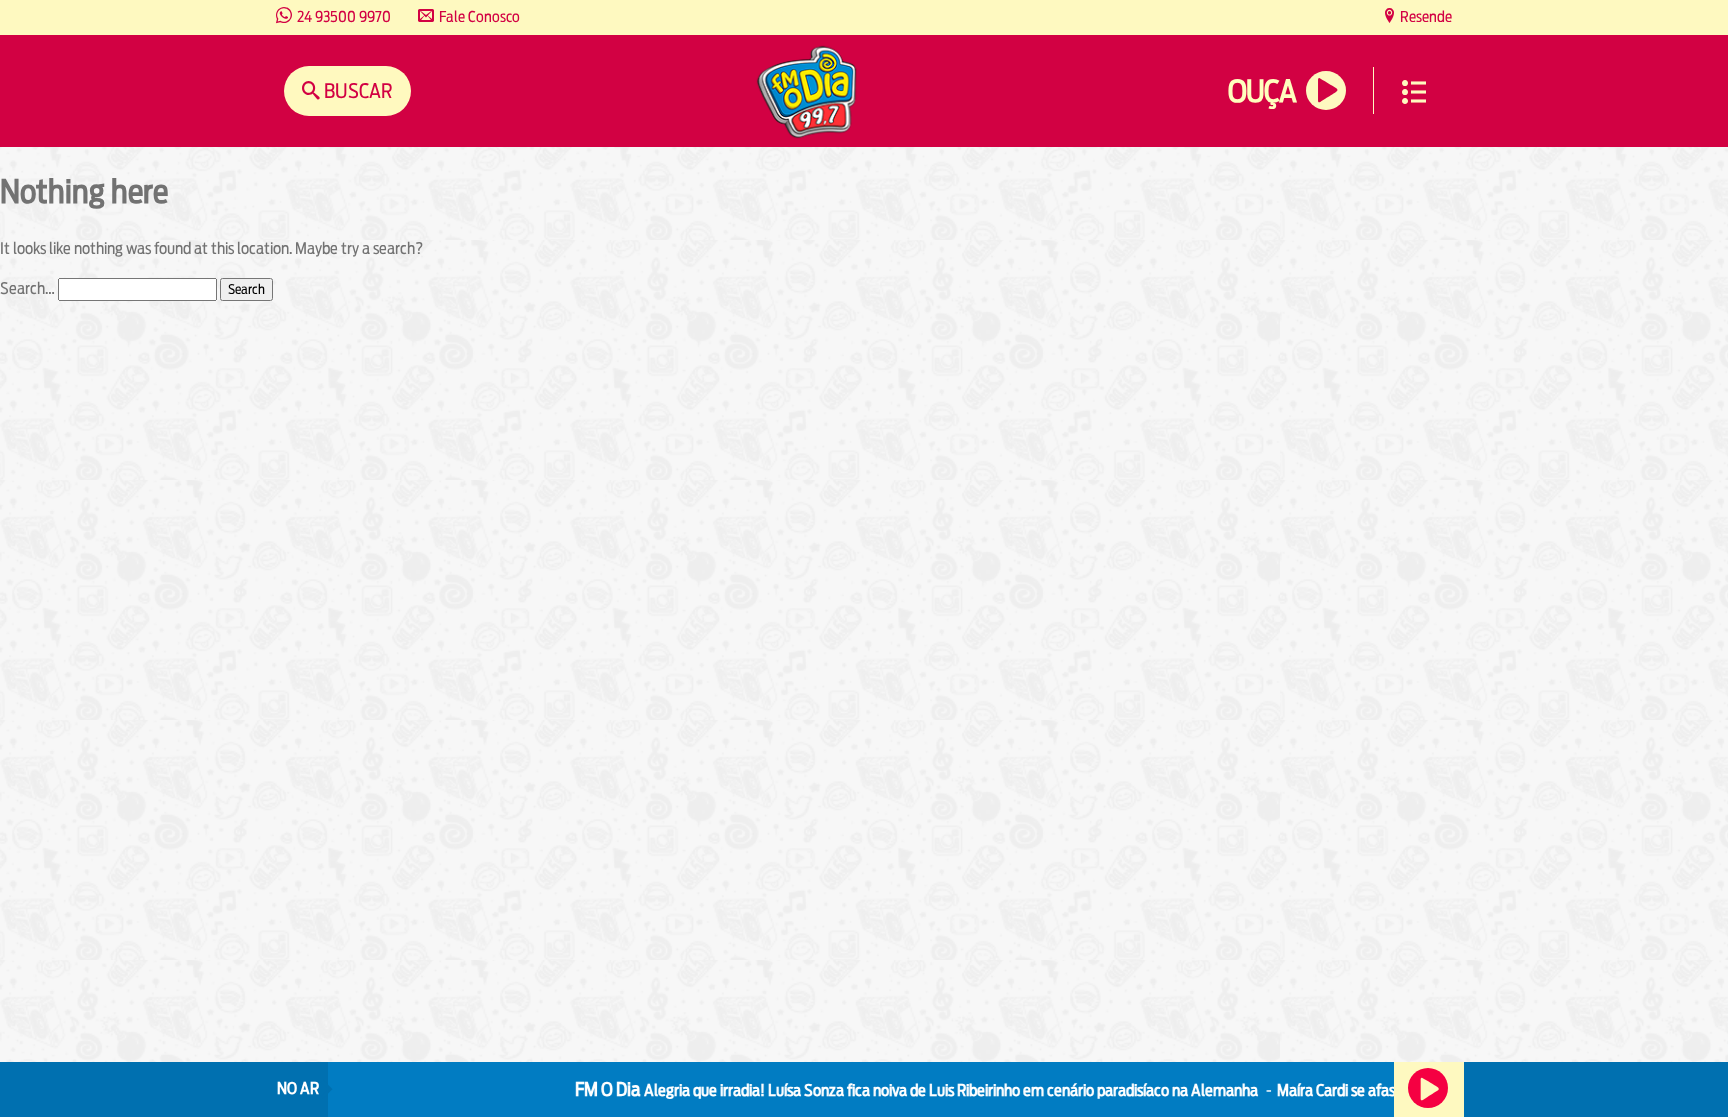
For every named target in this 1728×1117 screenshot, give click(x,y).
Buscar (356, 90)
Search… (27, 288)
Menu (1414, 92)
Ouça (1262, 91)
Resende (1424, 16)
